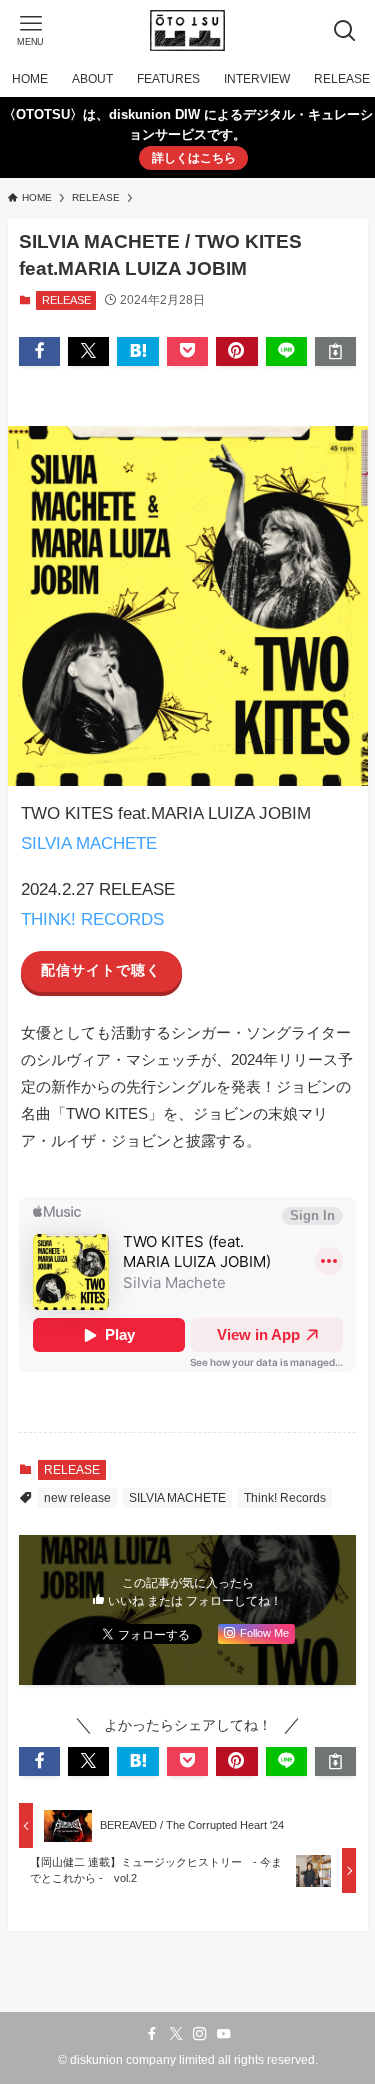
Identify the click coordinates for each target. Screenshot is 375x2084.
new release (77, 1498)
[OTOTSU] (187, 30)
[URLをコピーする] (335, 351)
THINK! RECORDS (92, 919)
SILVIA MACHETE (89, 843)
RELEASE (66, 300)
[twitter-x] (176, 2034)
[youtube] (224, 2034)
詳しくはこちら (194, 158)
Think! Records (285, 1498)
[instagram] (200, 2034)
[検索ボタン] (344, 30)
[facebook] (152, 2034)
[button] (39, 351)
